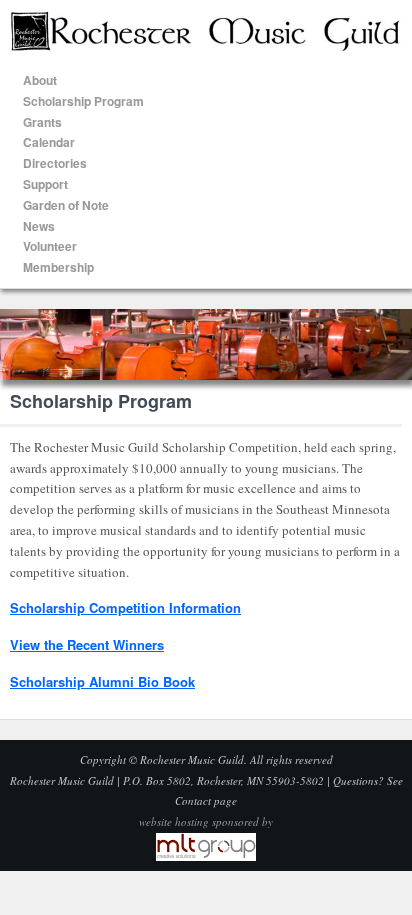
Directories (55, 163)
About (40, 80)
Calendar (49, 142)
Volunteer (50, 246)
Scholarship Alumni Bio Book (102, 681)
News (39, 226)
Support (45, 184)
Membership (58, 267)
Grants (42, 122)
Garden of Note (66, 205)
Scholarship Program (83, 101)
